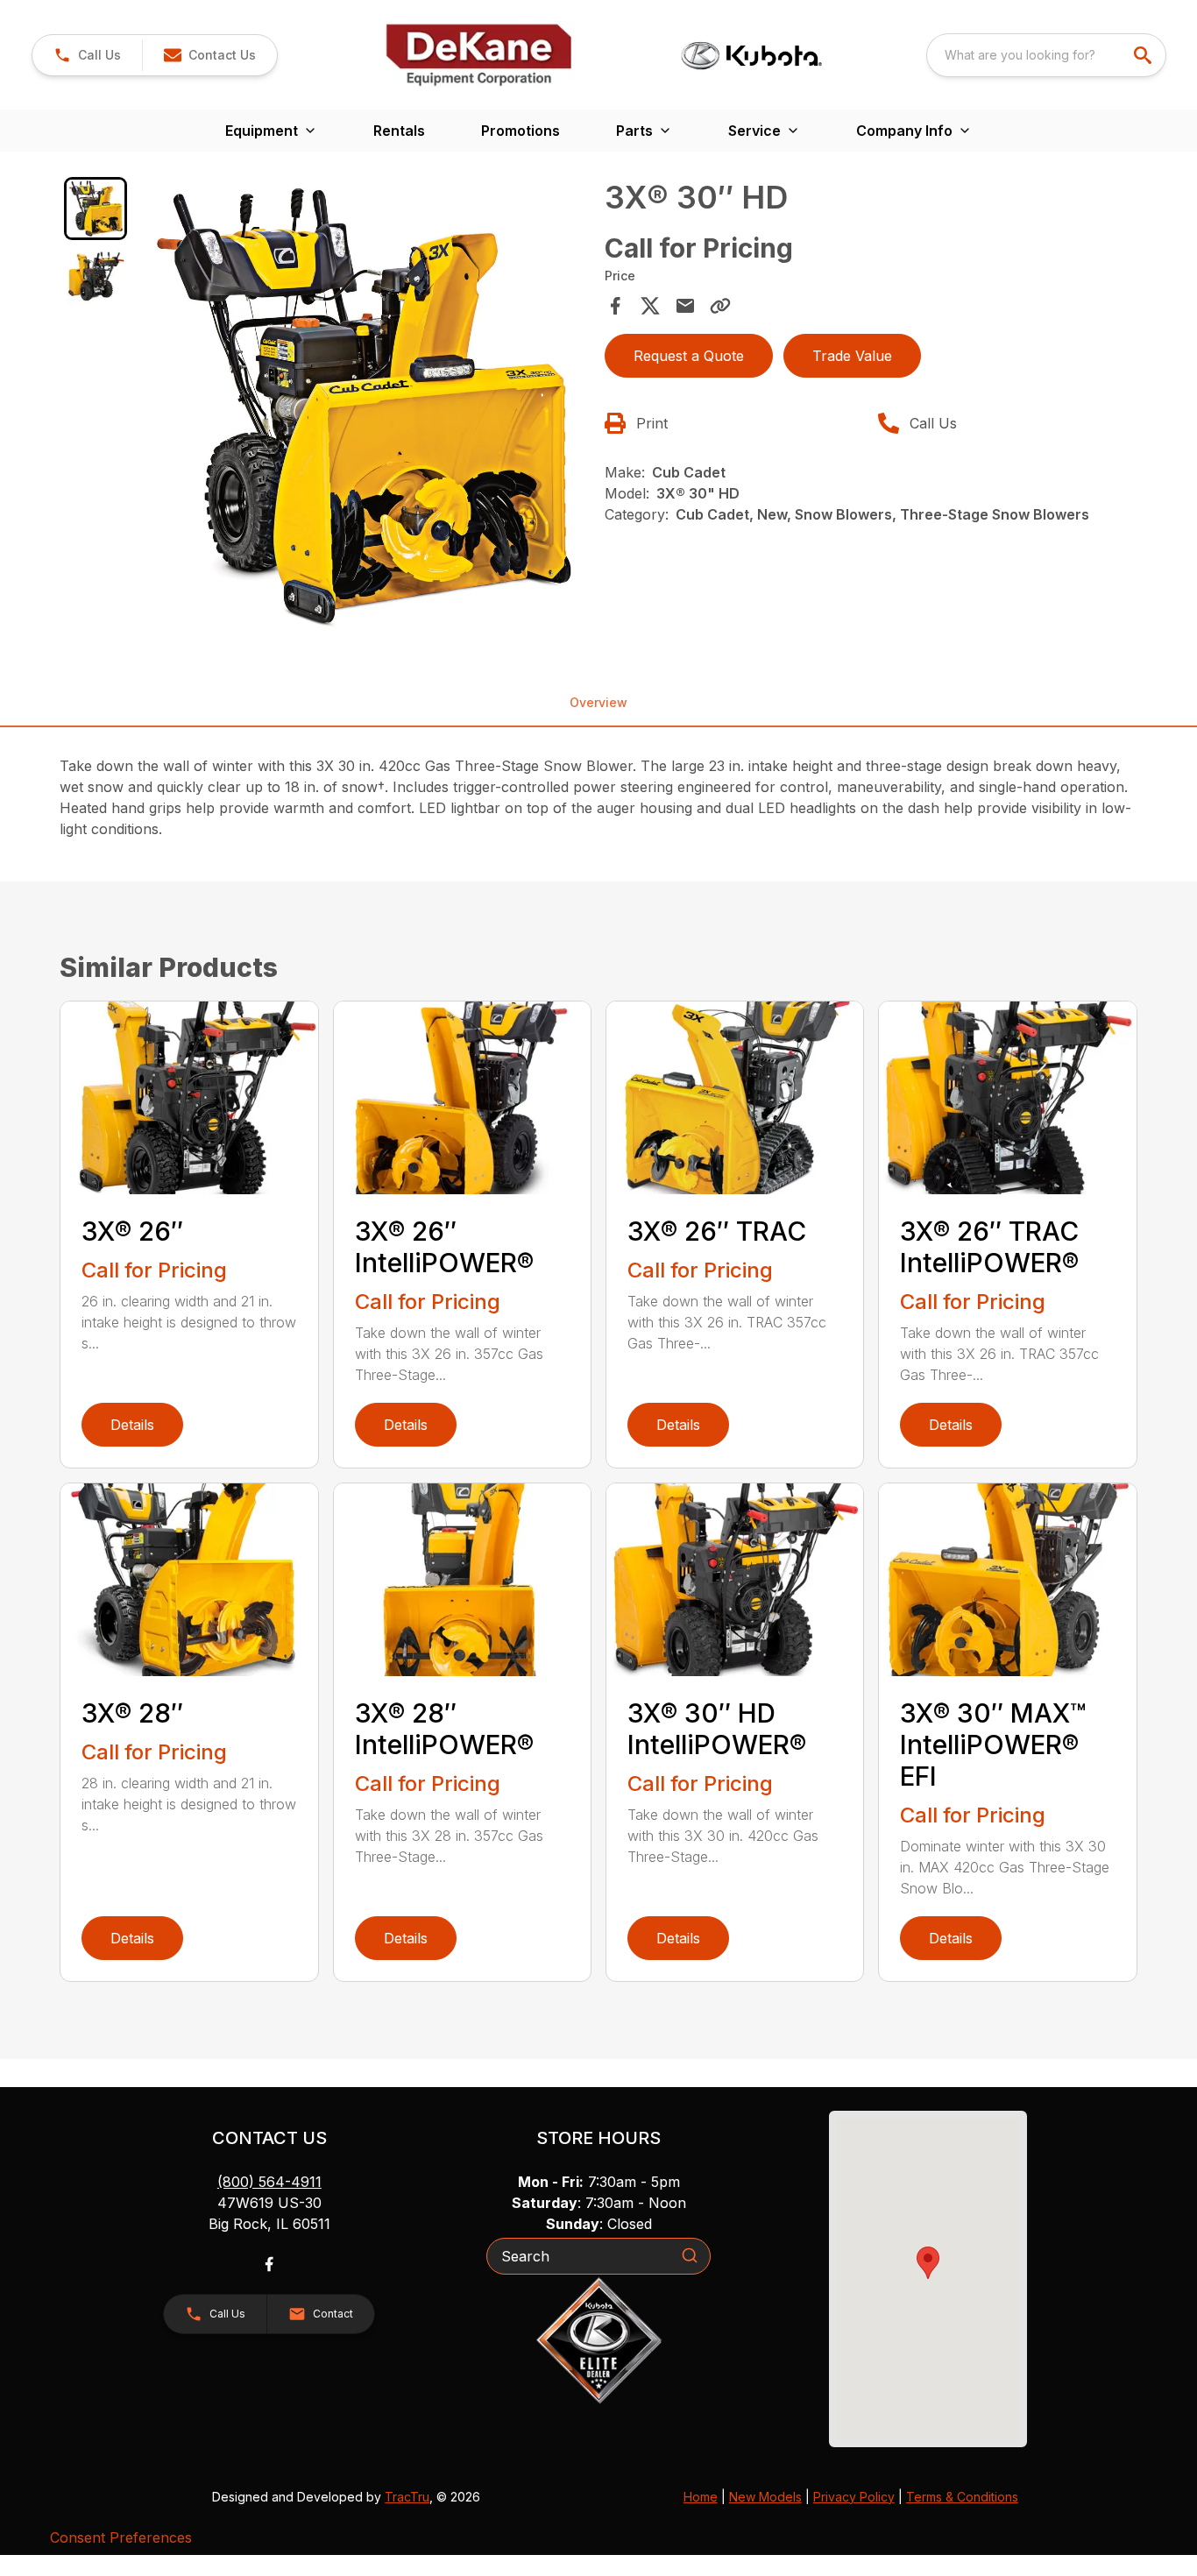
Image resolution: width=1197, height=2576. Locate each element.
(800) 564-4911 (269, 2182)
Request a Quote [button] (689, 356)
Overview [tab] (598, 702)
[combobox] (1046, 55)
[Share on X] (650, 306)
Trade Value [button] (852, 356)
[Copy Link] (720, 306)
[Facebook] (269, 2264)
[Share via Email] (685, 306)
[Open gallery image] (361, 406)
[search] (1144, 55)
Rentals (399, 131)
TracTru (407, 2497)
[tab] (95, 208)
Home (701, 2497)
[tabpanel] (361, 408)
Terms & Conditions (962, 2497)
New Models (765, 2497)
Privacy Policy (854, 2497)
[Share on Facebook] (615, 306)
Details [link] (132, 1425)
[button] (87, 55)
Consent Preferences (121, 2537)
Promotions (521, 131)
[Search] (690, 2255)
